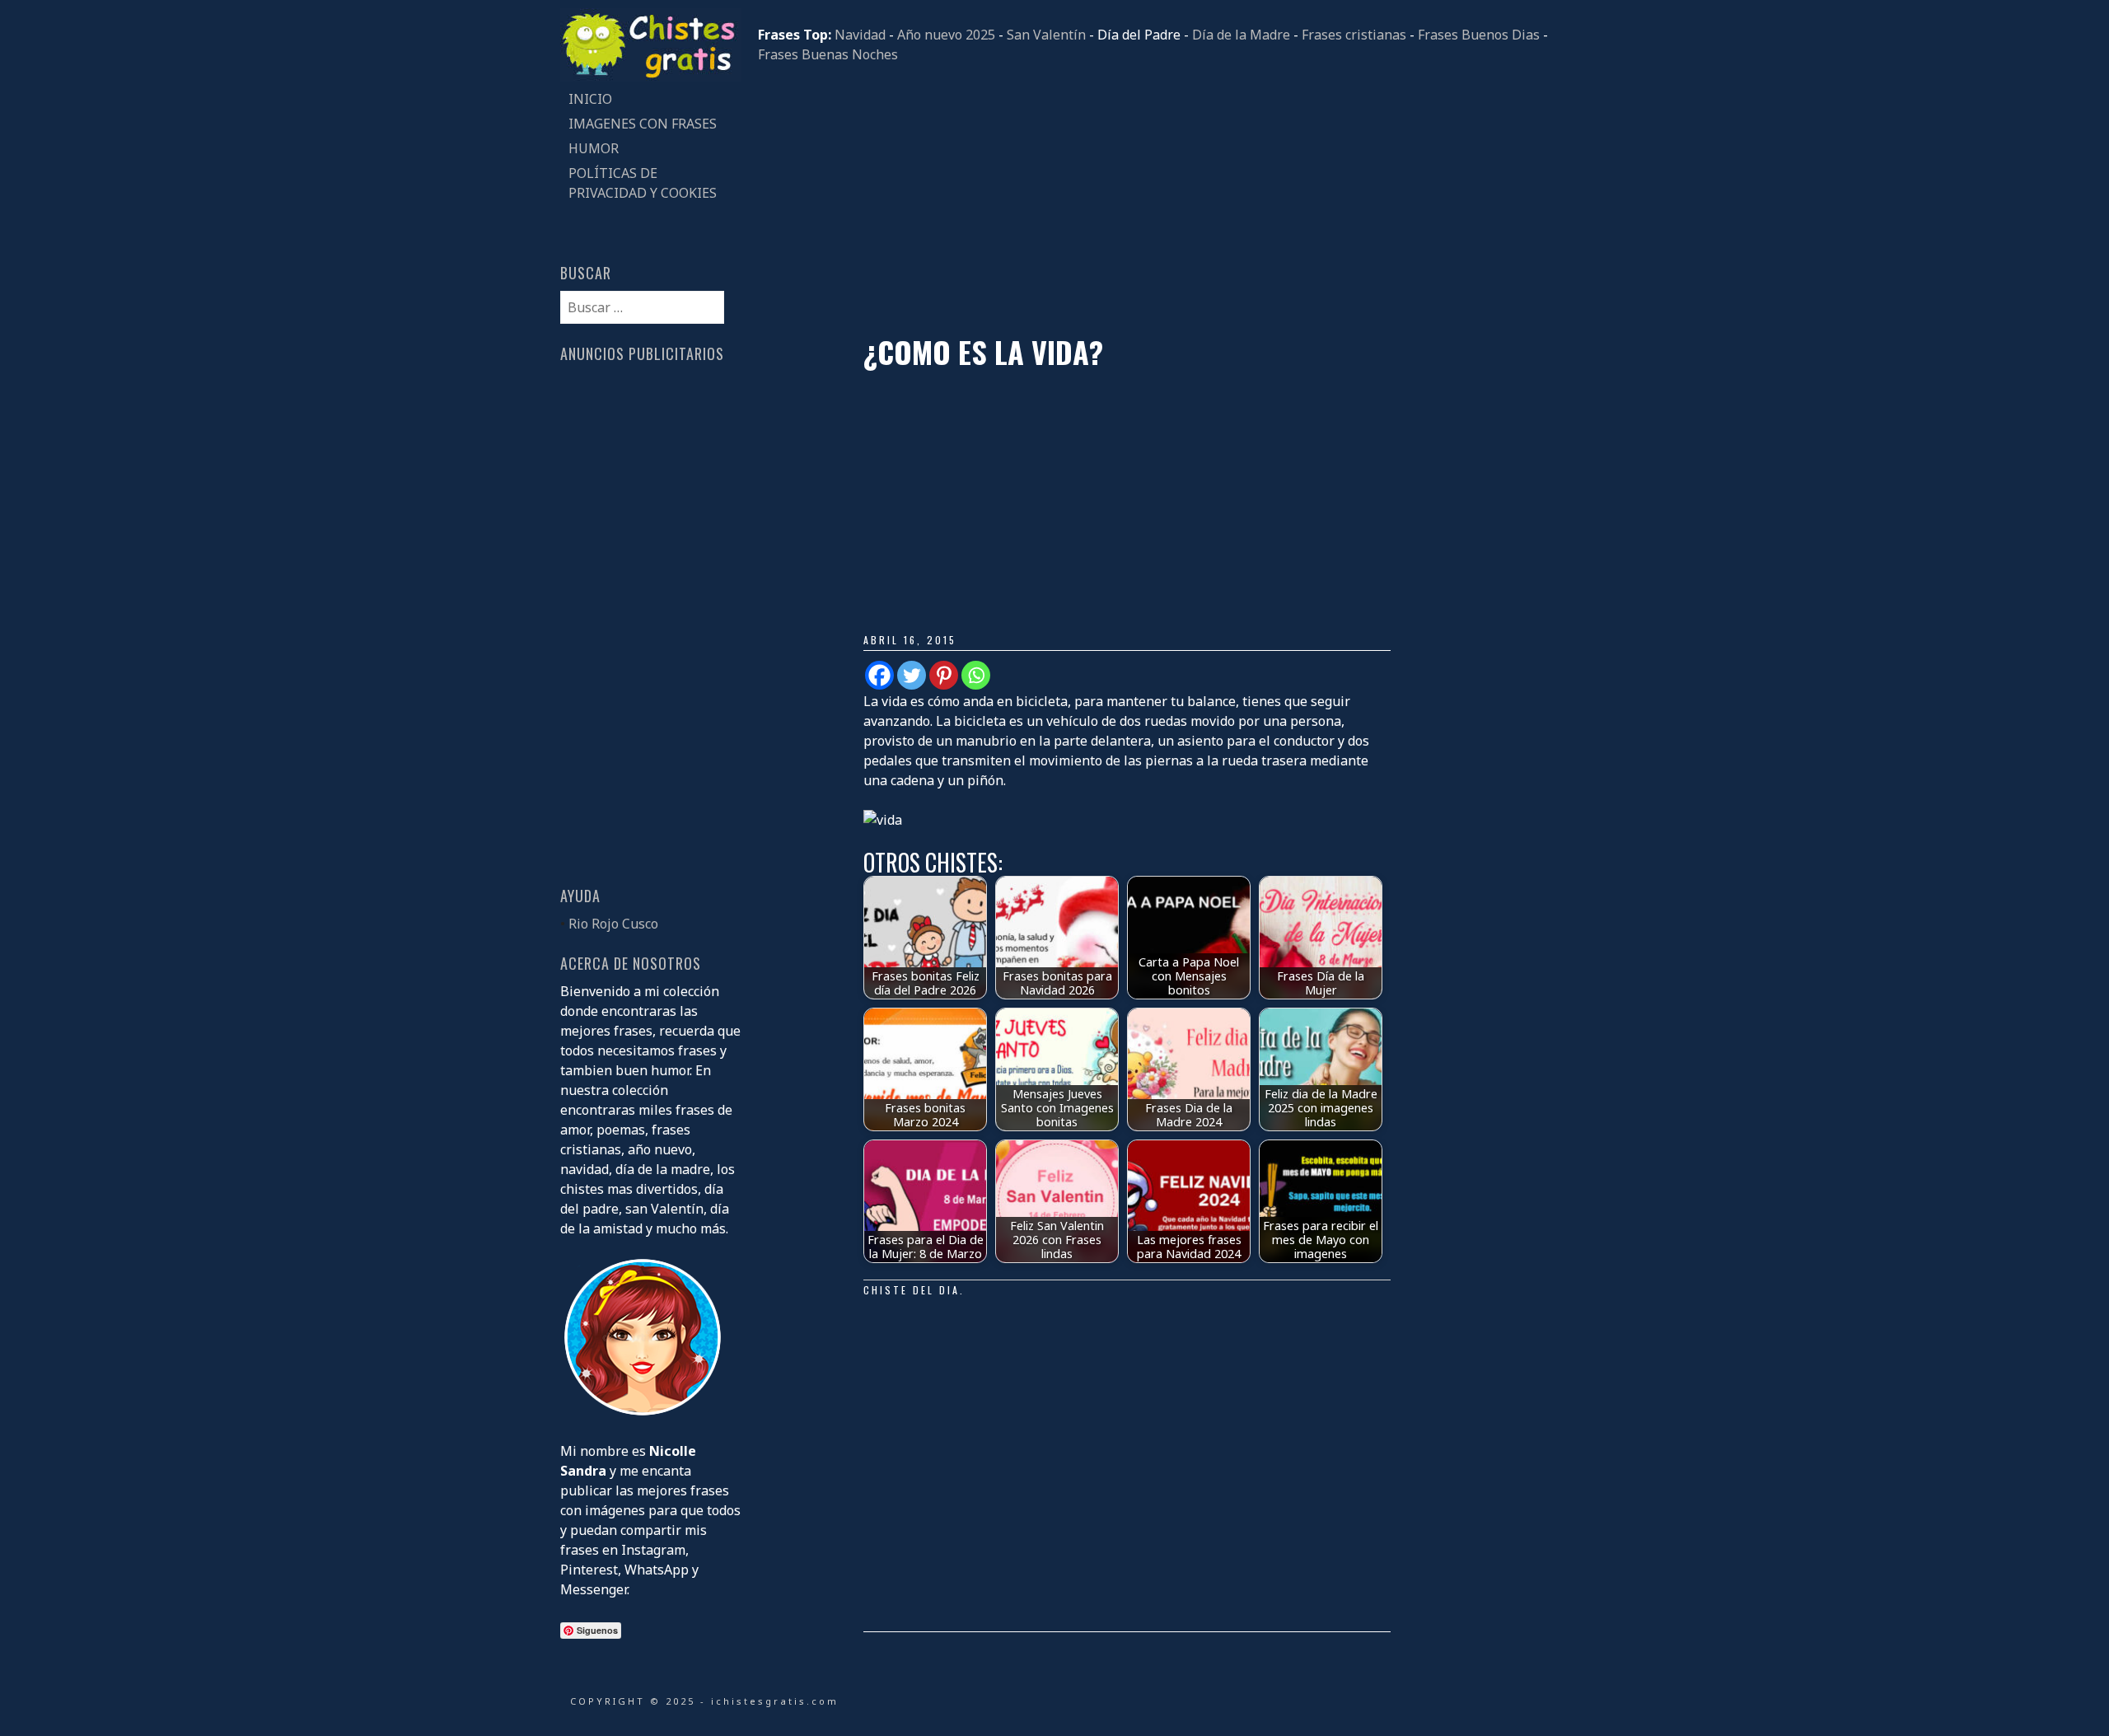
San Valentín (1046, 35)
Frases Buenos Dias (1479, 35)
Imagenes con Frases (643, 124)
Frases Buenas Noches (828, 54)
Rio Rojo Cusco (613, 924)
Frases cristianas (1354, 35)
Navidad (860, 35)
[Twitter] (912, 675)
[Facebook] (879, 675)
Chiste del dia (912, 1290)
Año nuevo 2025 (946, 35)
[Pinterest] (944, 675)
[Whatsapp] (976, 675)
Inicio (590, 99)
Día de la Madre (1241, 35)
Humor (594, 148)
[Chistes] (651, 77)
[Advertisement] (1153, 199)
